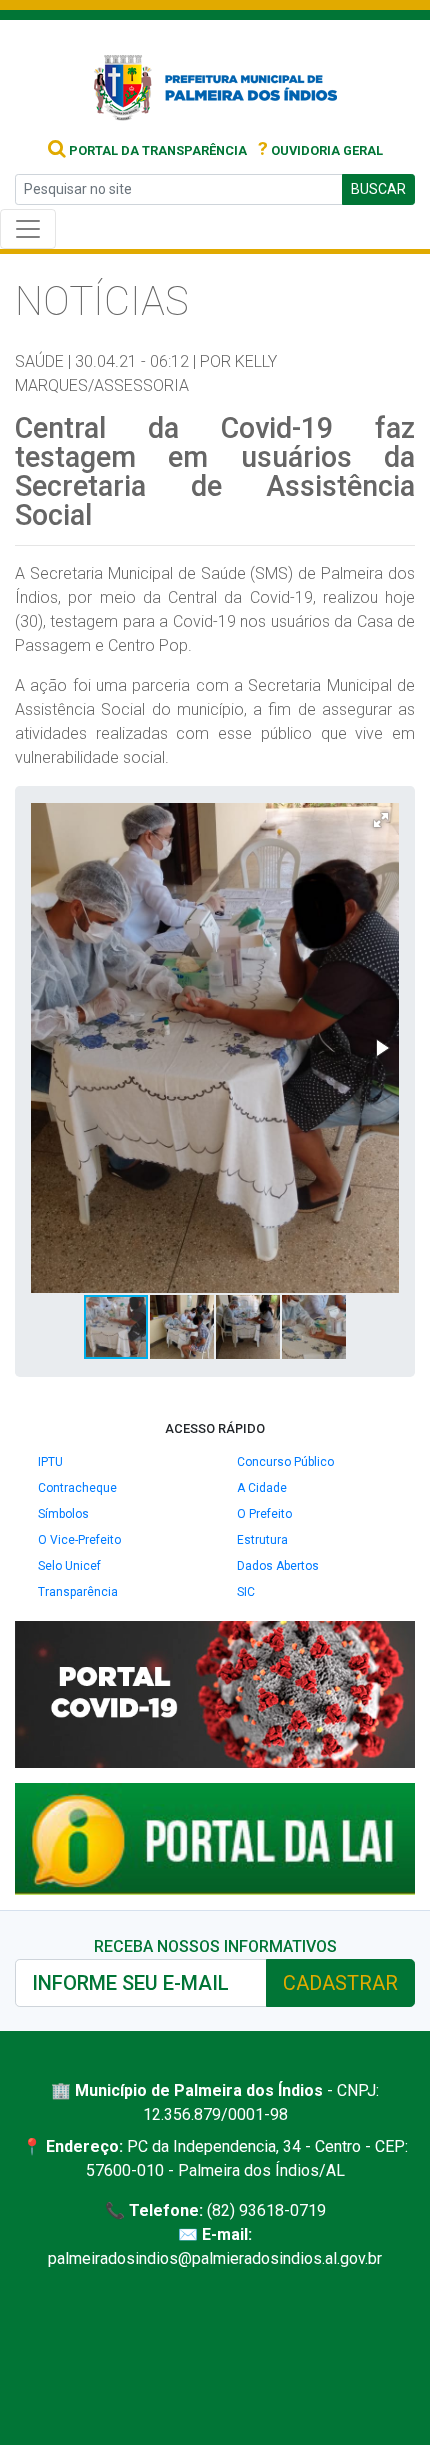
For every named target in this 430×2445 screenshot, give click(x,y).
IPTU (50, 1462)
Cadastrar (340, 1983)
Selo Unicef (69, 1566)
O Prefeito (264, 1514)
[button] (381, 820)
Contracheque (77, 1488)
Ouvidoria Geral (320, 150)
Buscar (378, 189)
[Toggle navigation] (28, 229)
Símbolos (63, 1514)
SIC (246, 1592)
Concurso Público (285, 1462)
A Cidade (262, 1488)
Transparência (78, 1592)
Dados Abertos (278, 1566)
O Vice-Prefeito (79, 1540)
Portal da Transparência (156, 150)
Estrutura (262, 1540)
